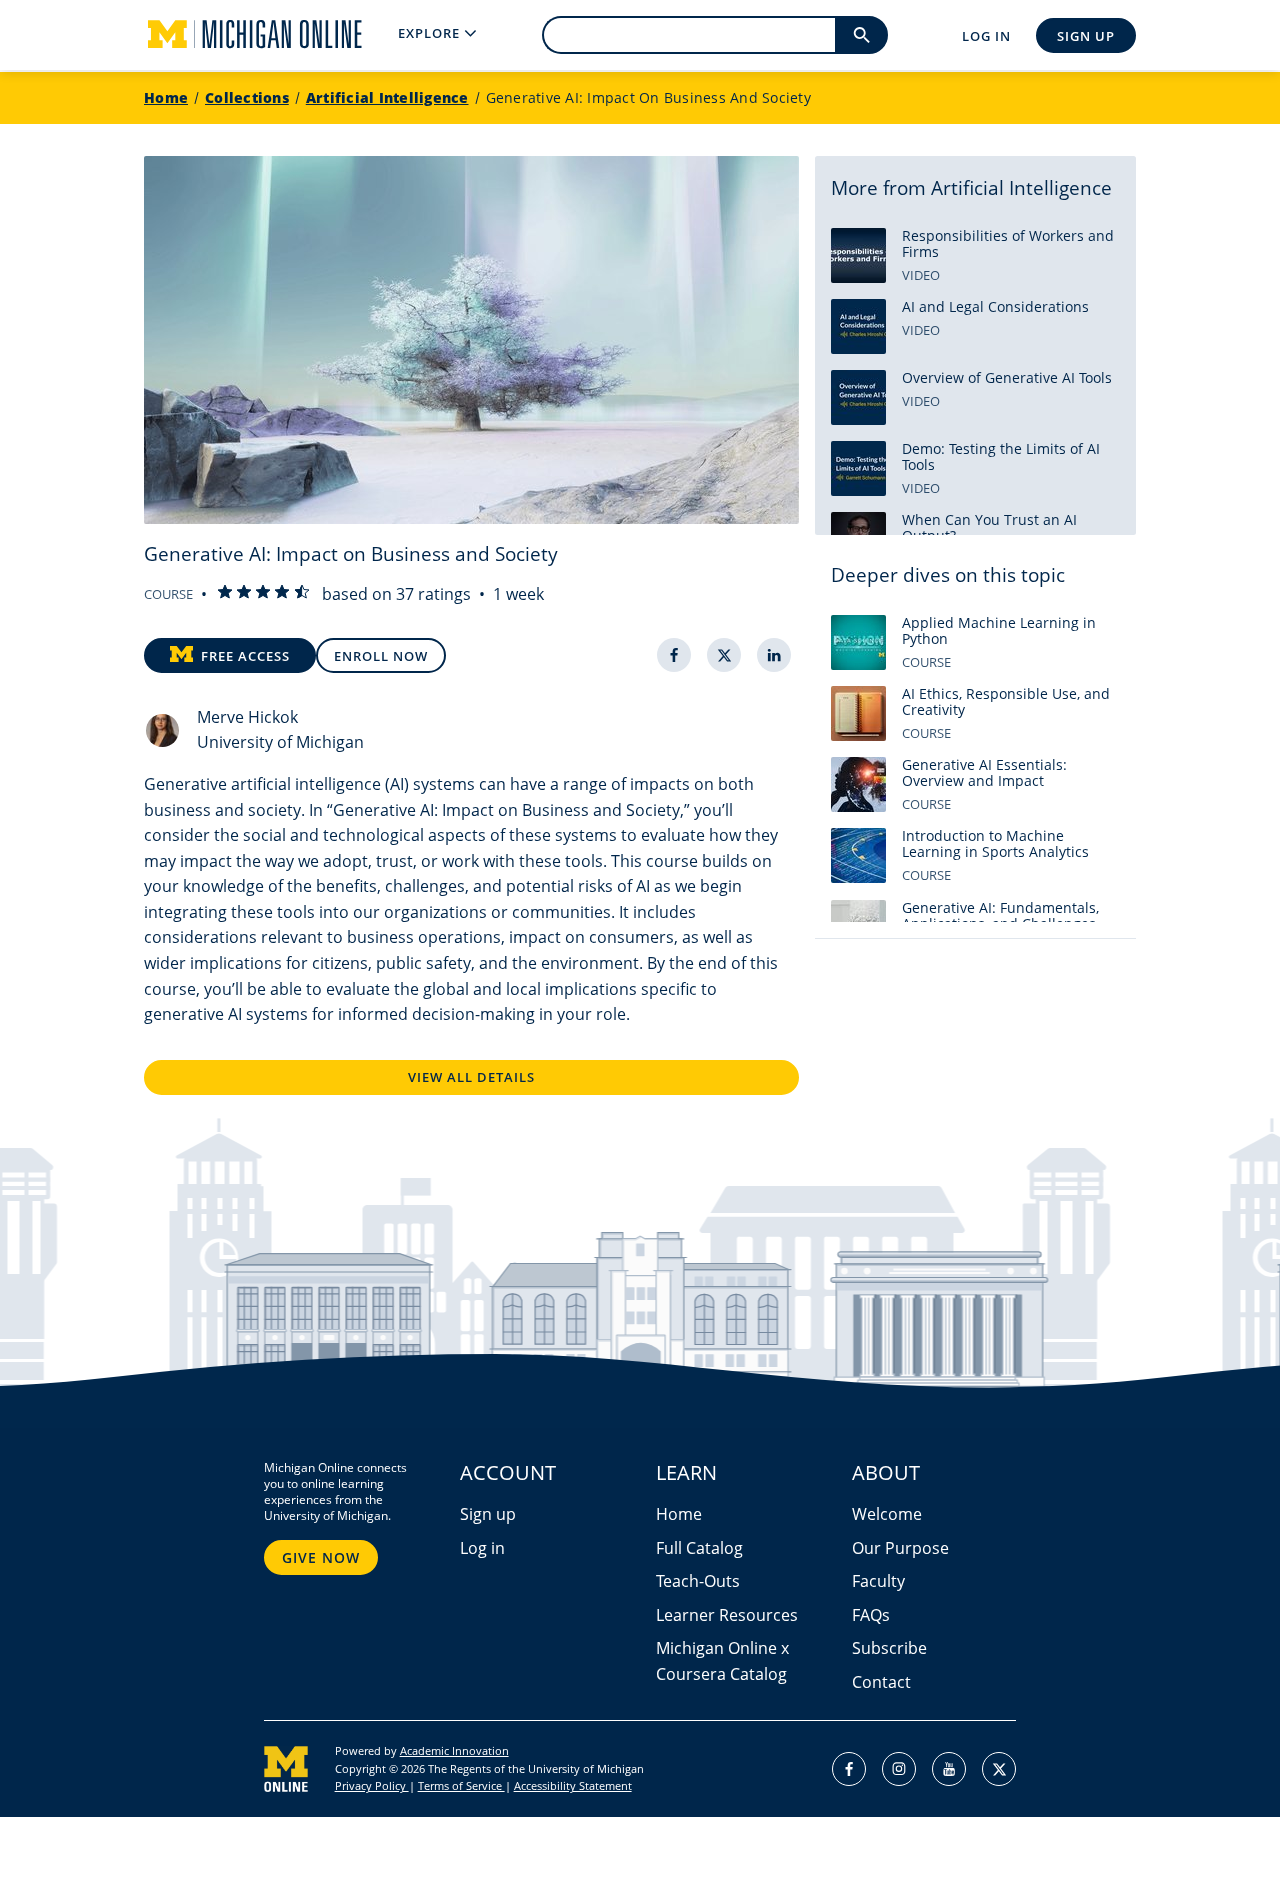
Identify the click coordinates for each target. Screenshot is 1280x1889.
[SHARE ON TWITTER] (724, 655)
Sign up (488, 1514)
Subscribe (889, 1648)
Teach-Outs (698, 1581)
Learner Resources (727, 1615)
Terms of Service (461, 1785)
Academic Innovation (454, 1750)
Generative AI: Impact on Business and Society (648, 97)
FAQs (871, 1615)
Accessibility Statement (573, 1785)
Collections (247, 97)
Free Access (245, 656)
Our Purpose (900, 1548)
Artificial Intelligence (387, 97)
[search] (861, 35)
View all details (471, 1077)
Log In (986, 36)
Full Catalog (699, 1548)
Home (166, 97)
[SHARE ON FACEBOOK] (674, 655)
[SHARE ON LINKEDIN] (774, 655)
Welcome (887, 1514)
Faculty (878, 1581)
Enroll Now (381, 656)
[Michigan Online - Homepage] (239, 35)
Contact (881, 1682)
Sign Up (1086, 36)
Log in (482, 1548)
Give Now (321, 1557)
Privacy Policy (372, 1785)
